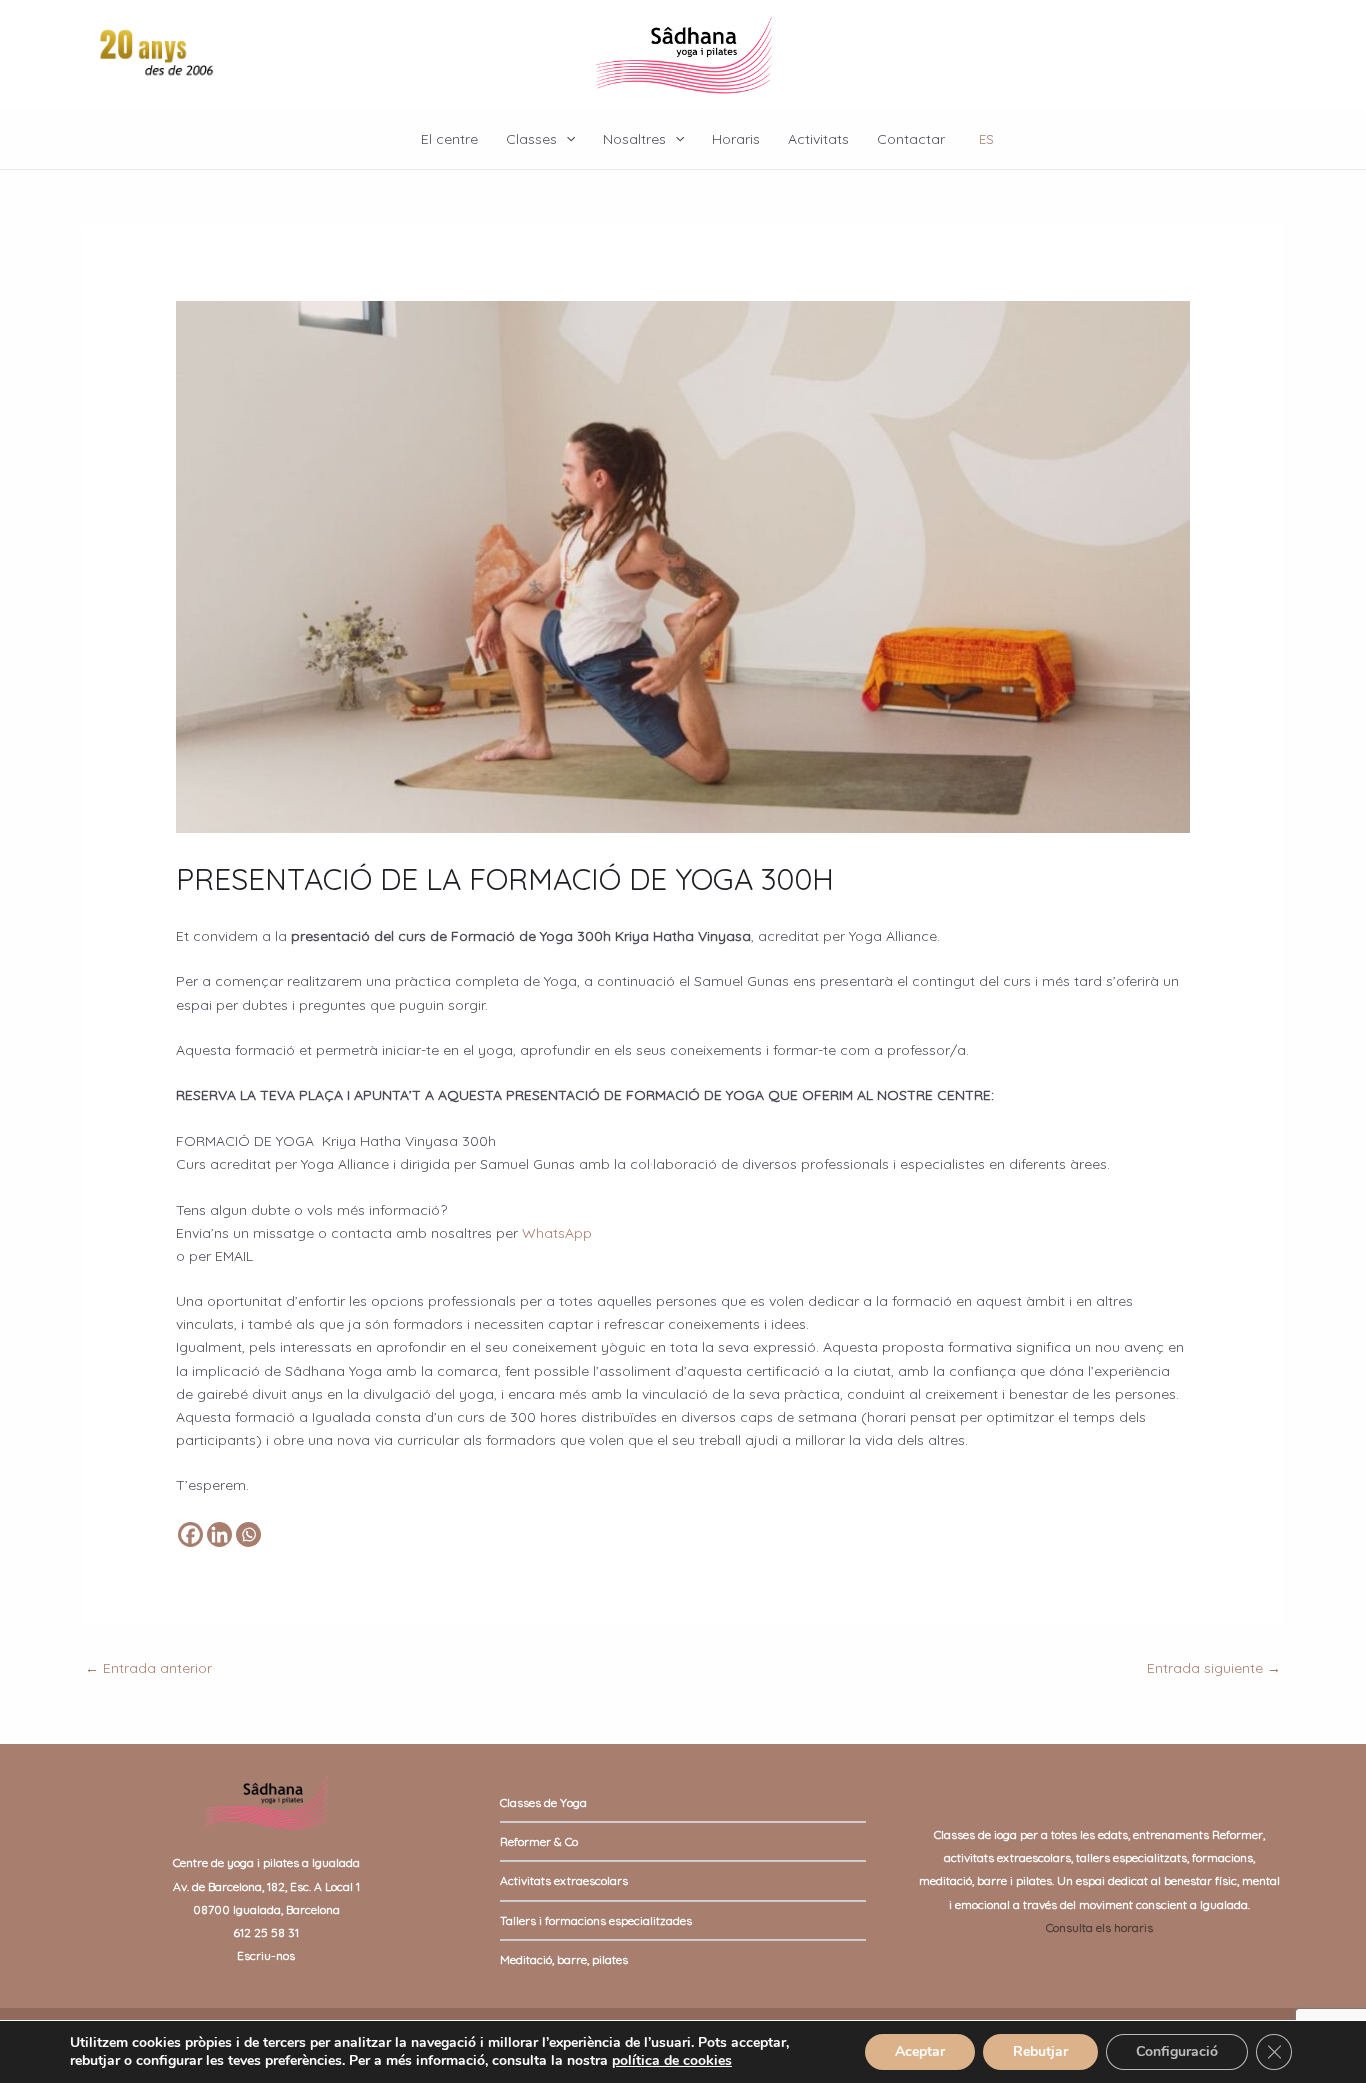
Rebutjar (1040, 2051)
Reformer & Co (539, 1841)
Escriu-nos (266, 1955)
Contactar (911, 139)
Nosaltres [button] (634, 139)
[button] (566, 139)
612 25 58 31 (266, 1932)
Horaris (736, 139)
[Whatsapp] (248, 1534)
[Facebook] (190, 1534)
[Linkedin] (219, 1534)
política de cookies (672, 2060)
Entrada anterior (148, 1668)
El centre (449, 139)
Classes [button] (531, 139)
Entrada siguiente (1214, 1668)
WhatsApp (557, 1233)
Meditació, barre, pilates (564, 1959)
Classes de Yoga (543, 1802)
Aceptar (920, 2051)
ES (986, 139)
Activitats (818, 139)
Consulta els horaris (1099, 1927)
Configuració (1177, 2051)
